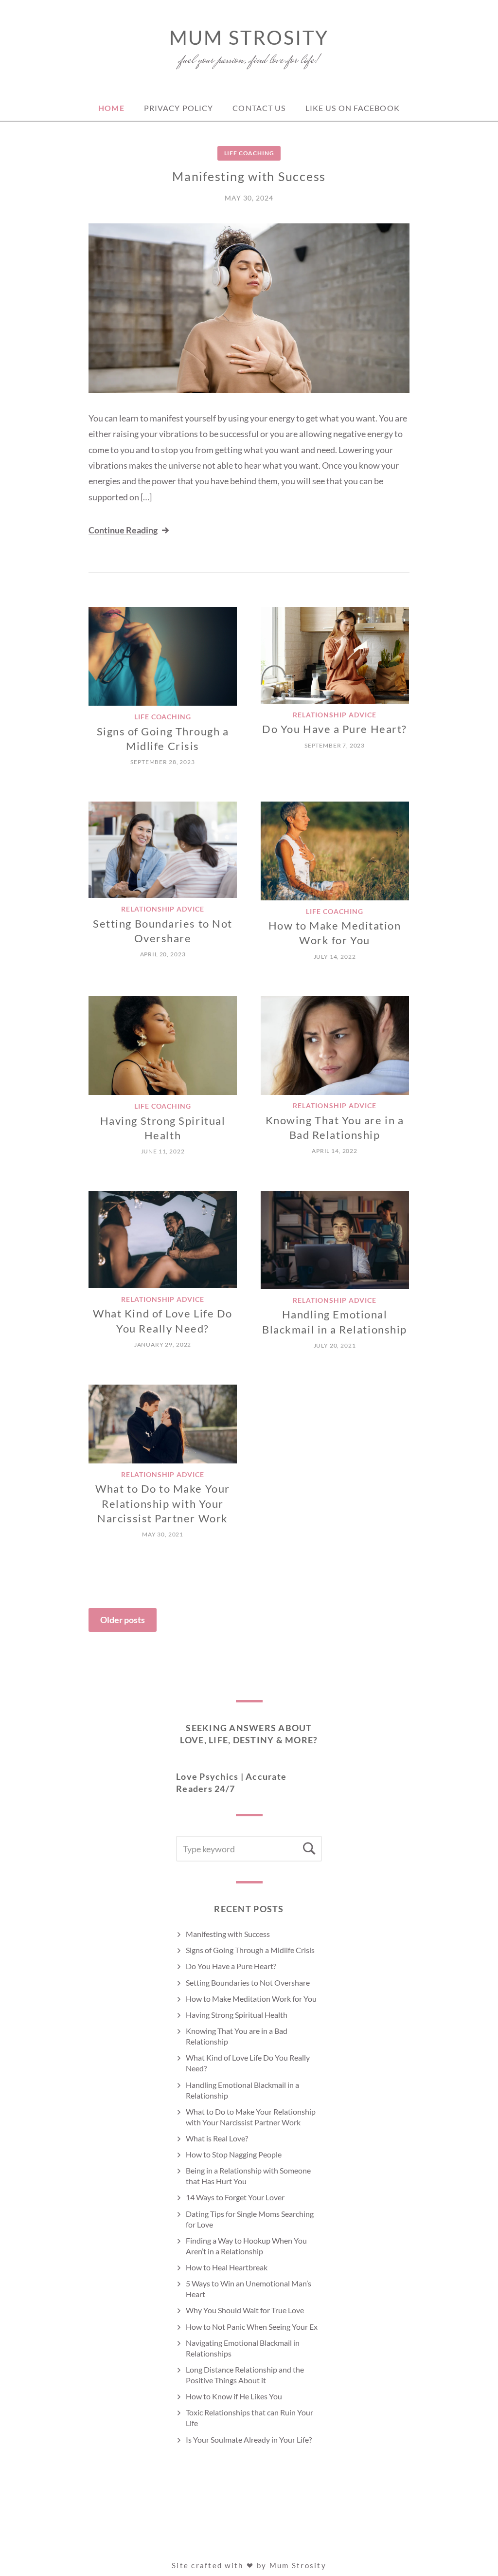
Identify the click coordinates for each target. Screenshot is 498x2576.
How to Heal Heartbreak (227, 2267)
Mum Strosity (249, 37)
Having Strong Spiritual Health (237, 2015)
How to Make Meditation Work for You (251, 1999)
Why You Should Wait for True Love (245, 2310)
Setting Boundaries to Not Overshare (248, 1982)
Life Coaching (249, 153)
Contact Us (259, 108)
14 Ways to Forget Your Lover (235, 2197)
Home (111, 108)
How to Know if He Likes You (234, 2396)
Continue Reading (123, 530)
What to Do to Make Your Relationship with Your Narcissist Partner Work (162, 1503)
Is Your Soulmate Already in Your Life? (249, 2439)
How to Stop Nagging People (234, 2154)
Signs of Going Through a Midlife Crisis (250, 1950)
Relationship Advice (335, 715)
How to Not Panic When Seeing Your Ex (252, 2327)
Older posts (123, 1620)
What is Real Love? (217, 2138)
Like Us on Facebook (353, 108)
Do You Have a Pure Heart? (335, 729)
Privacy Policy (179, 108)
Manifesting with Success (249, 176)
